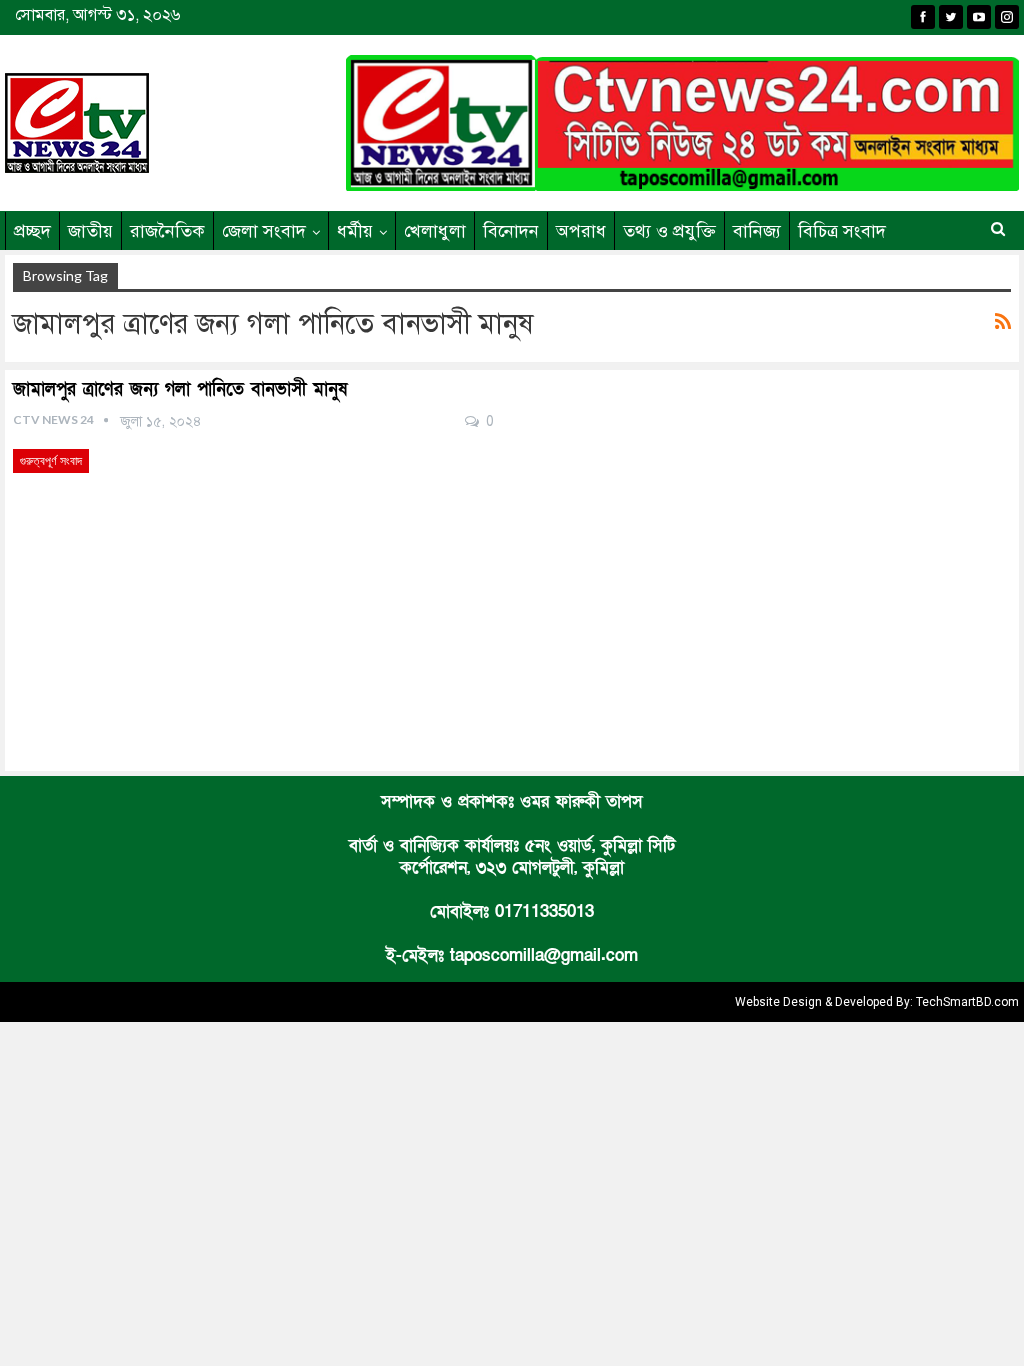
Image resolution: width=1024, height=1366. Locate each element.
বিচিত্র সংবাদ (842, 231)
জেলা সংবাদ (264, 231)
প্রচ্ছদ (32, 231)
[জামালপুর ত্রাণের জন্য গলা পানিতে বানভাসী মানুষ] (253, 588)
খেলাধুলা (435, 231)
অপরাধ (581, 231)
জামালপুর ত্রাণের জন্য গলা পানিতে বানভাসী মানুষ (180, 389)
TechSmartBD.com (967, 1002)
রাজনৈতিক (167, 231)
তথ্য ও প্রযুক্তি (669, 231)
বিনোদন (511, 231)
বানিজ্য (757, 231)
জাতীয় (90, 231)
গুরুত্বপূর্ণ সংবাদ (51, 461)
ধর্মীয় (355, 231)
